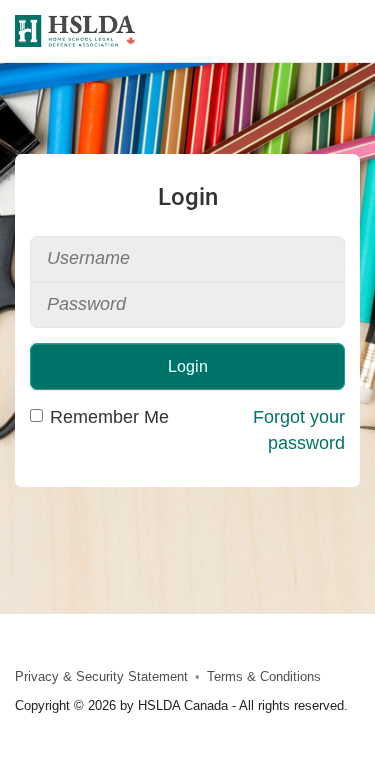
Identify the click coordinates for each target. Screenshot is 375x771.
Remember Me (109, 417)
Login (188, 366)
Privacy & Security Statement (101, 677)
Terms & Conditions (264, 677)
